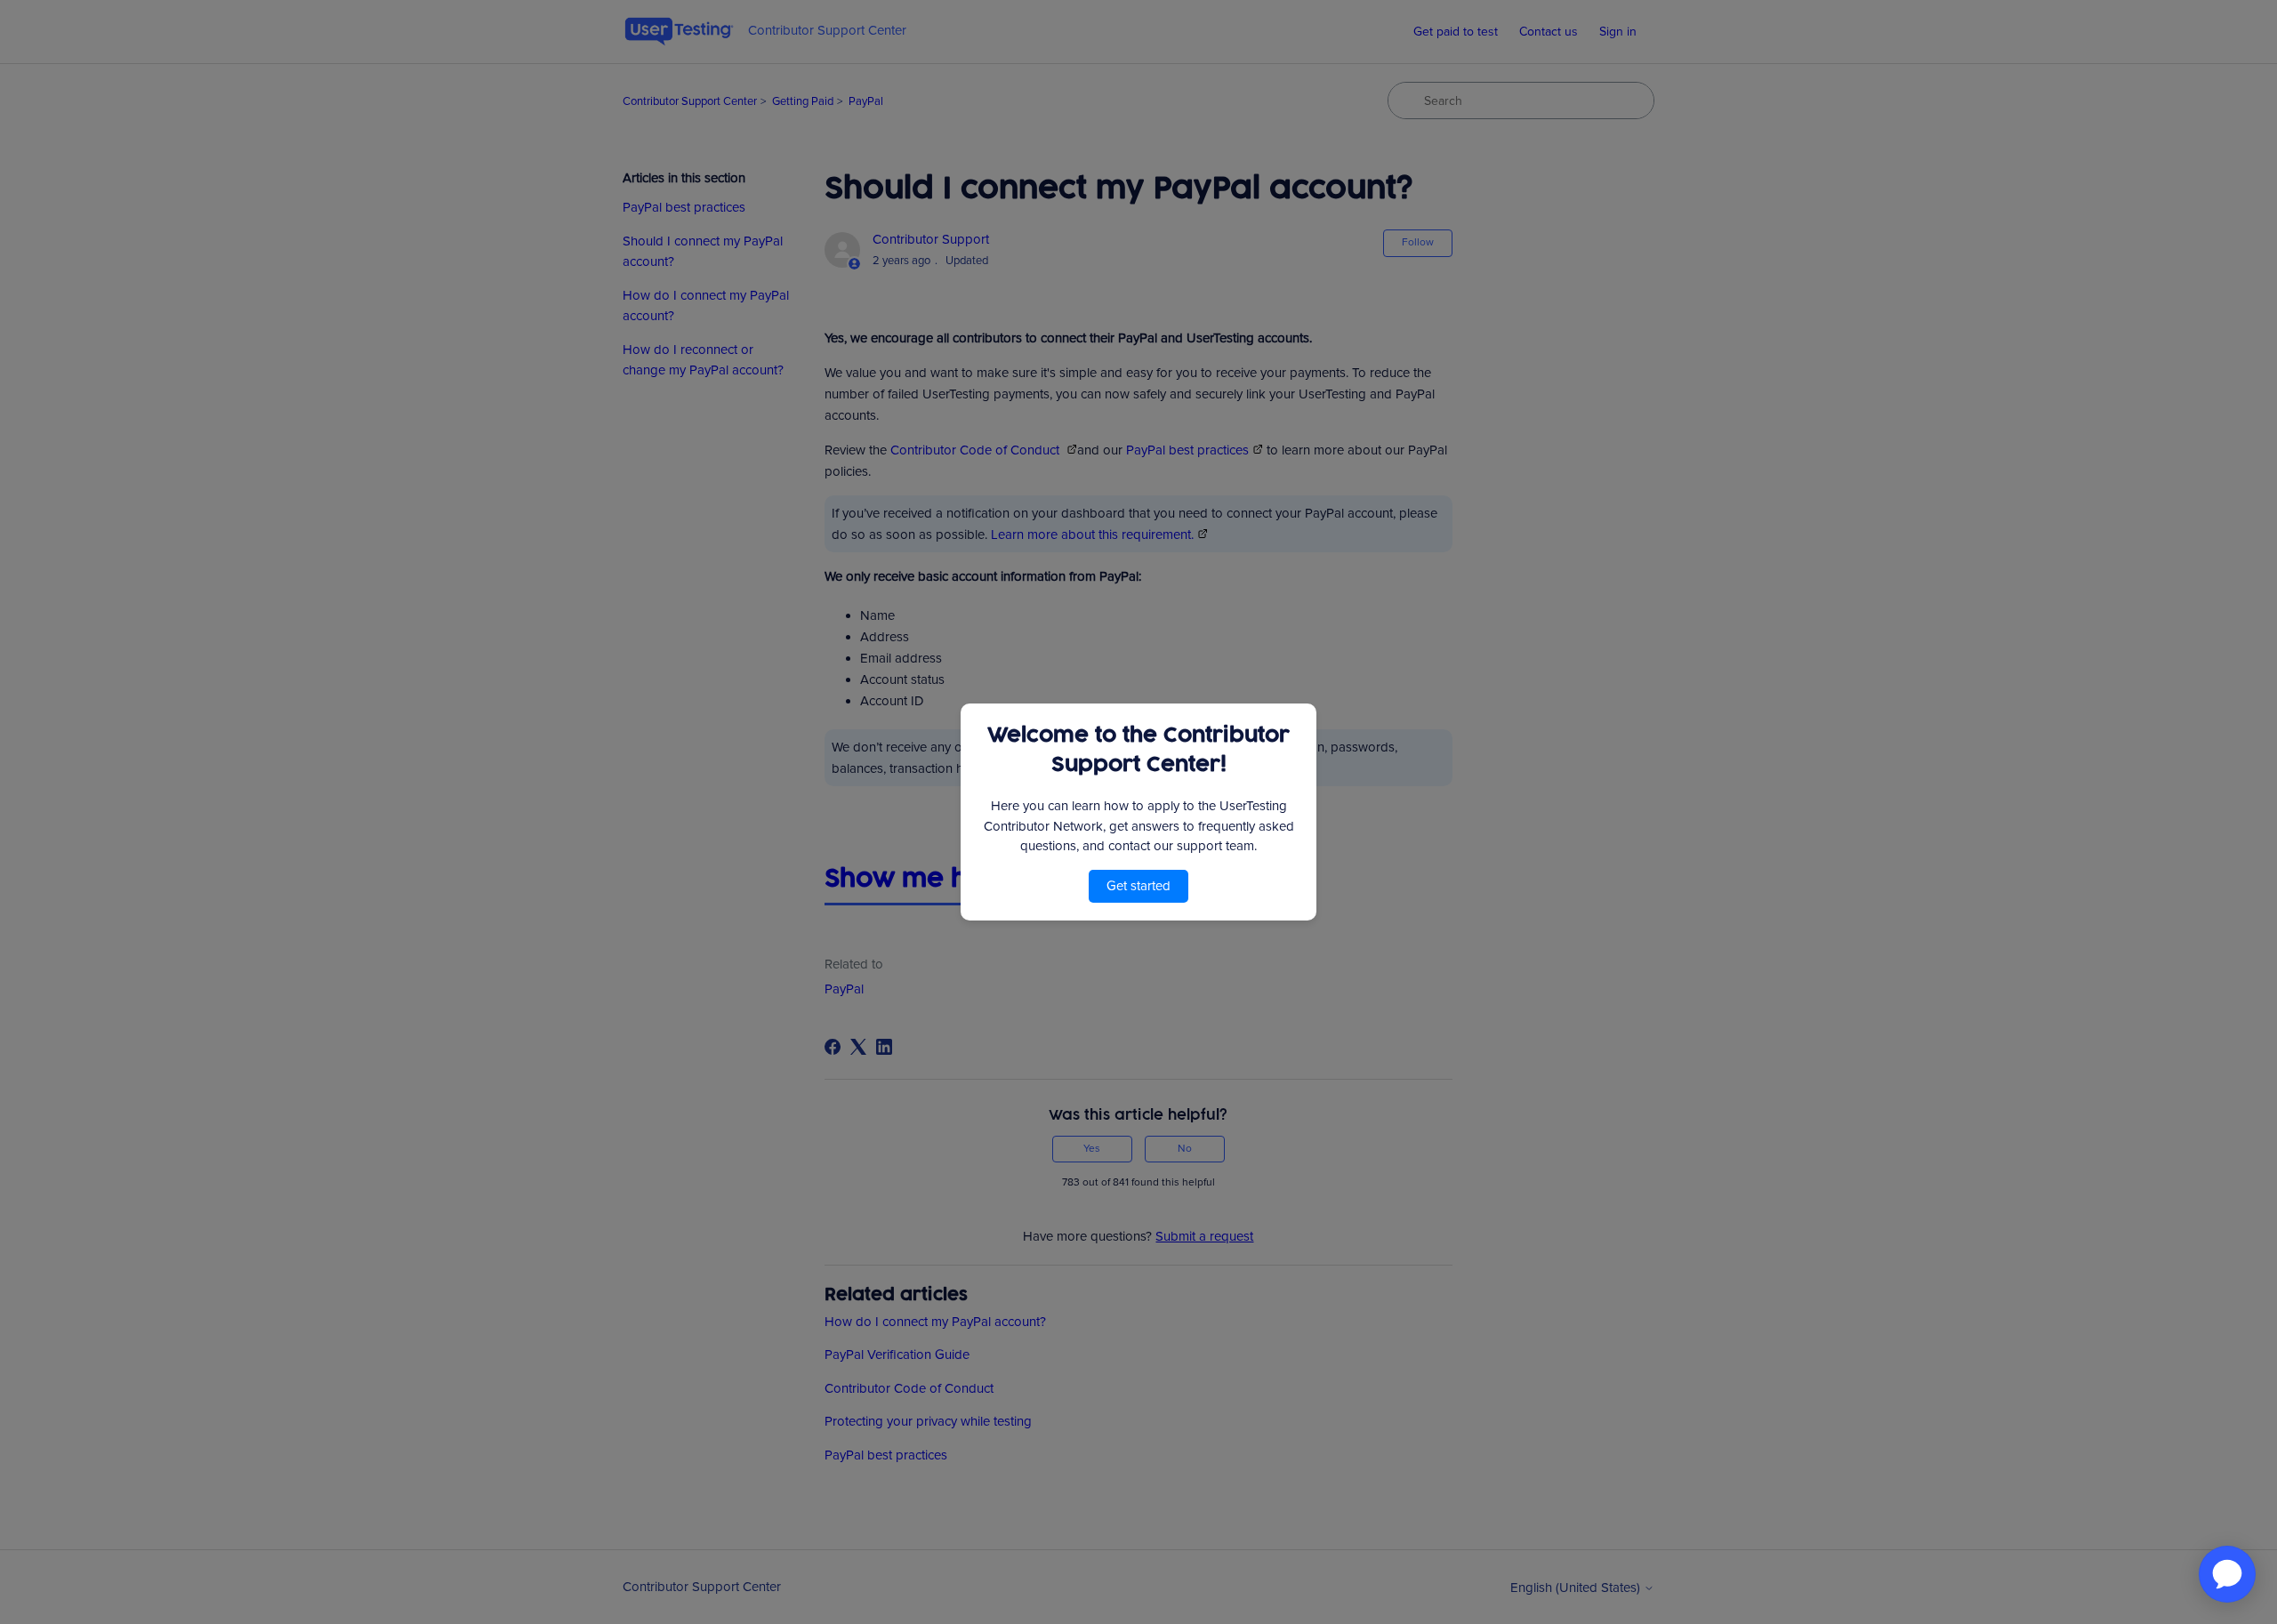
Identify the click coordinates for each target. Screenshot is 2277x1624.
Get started (1138, 886)
